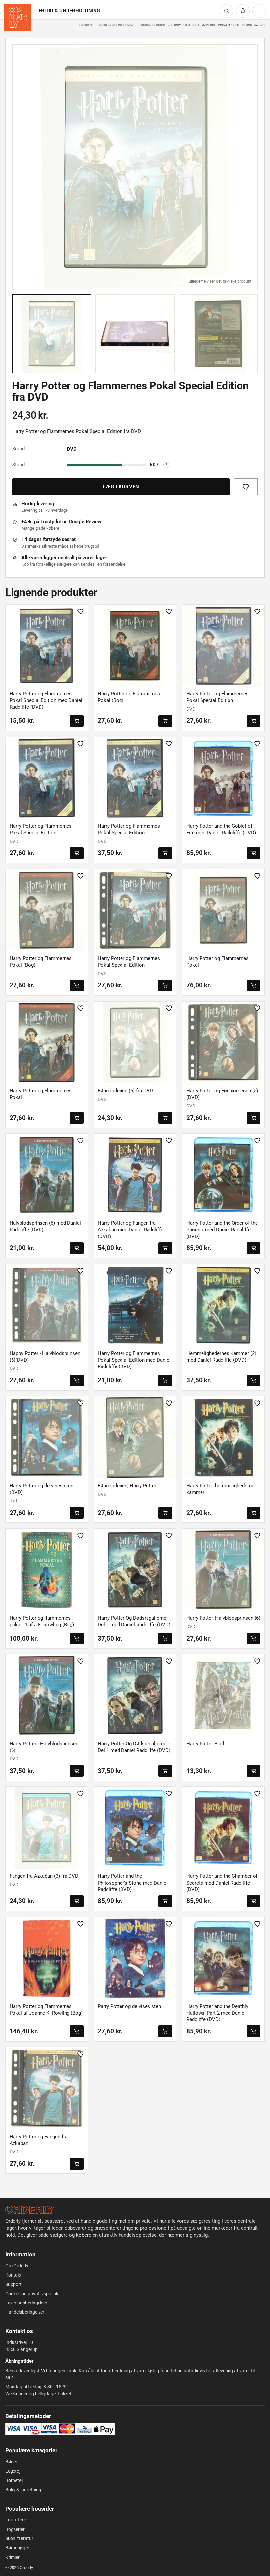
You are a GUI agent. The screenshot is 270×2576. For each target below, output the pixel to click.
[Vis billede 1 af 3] (52, 334)
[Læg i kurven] (77, 721)
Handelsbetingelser (25, 2312)
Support (13, 2284)
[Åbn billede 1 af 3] (135, 167)
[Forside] (30, 2210)
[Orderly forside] (17, 17)
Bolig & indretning (23, 2490)
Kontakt (13, 2275)
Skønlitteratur (19, 2538)
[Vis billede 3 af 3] (218, 334)
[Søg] (227, 11)
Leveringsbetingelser (26, 2303)
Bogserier (15, 2529)
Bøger (11, 2462)
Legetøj (13, 2471)
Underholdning (153, 25)
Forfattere (16, 2520)
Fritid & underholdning (116, 25)
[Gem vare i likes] (246, 487)
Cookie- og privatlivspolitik (32, 2294)
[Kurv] (243, 11)
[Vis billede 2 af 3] (135, 334)
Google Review (85, 522)
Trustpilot (51, 522)
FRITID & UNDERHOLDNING (69, 11)
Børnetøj (14, 2480)
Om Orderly (17, 2266)
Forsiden (85, 25)
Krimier (13, 2557)
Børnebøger (17, 2548)
